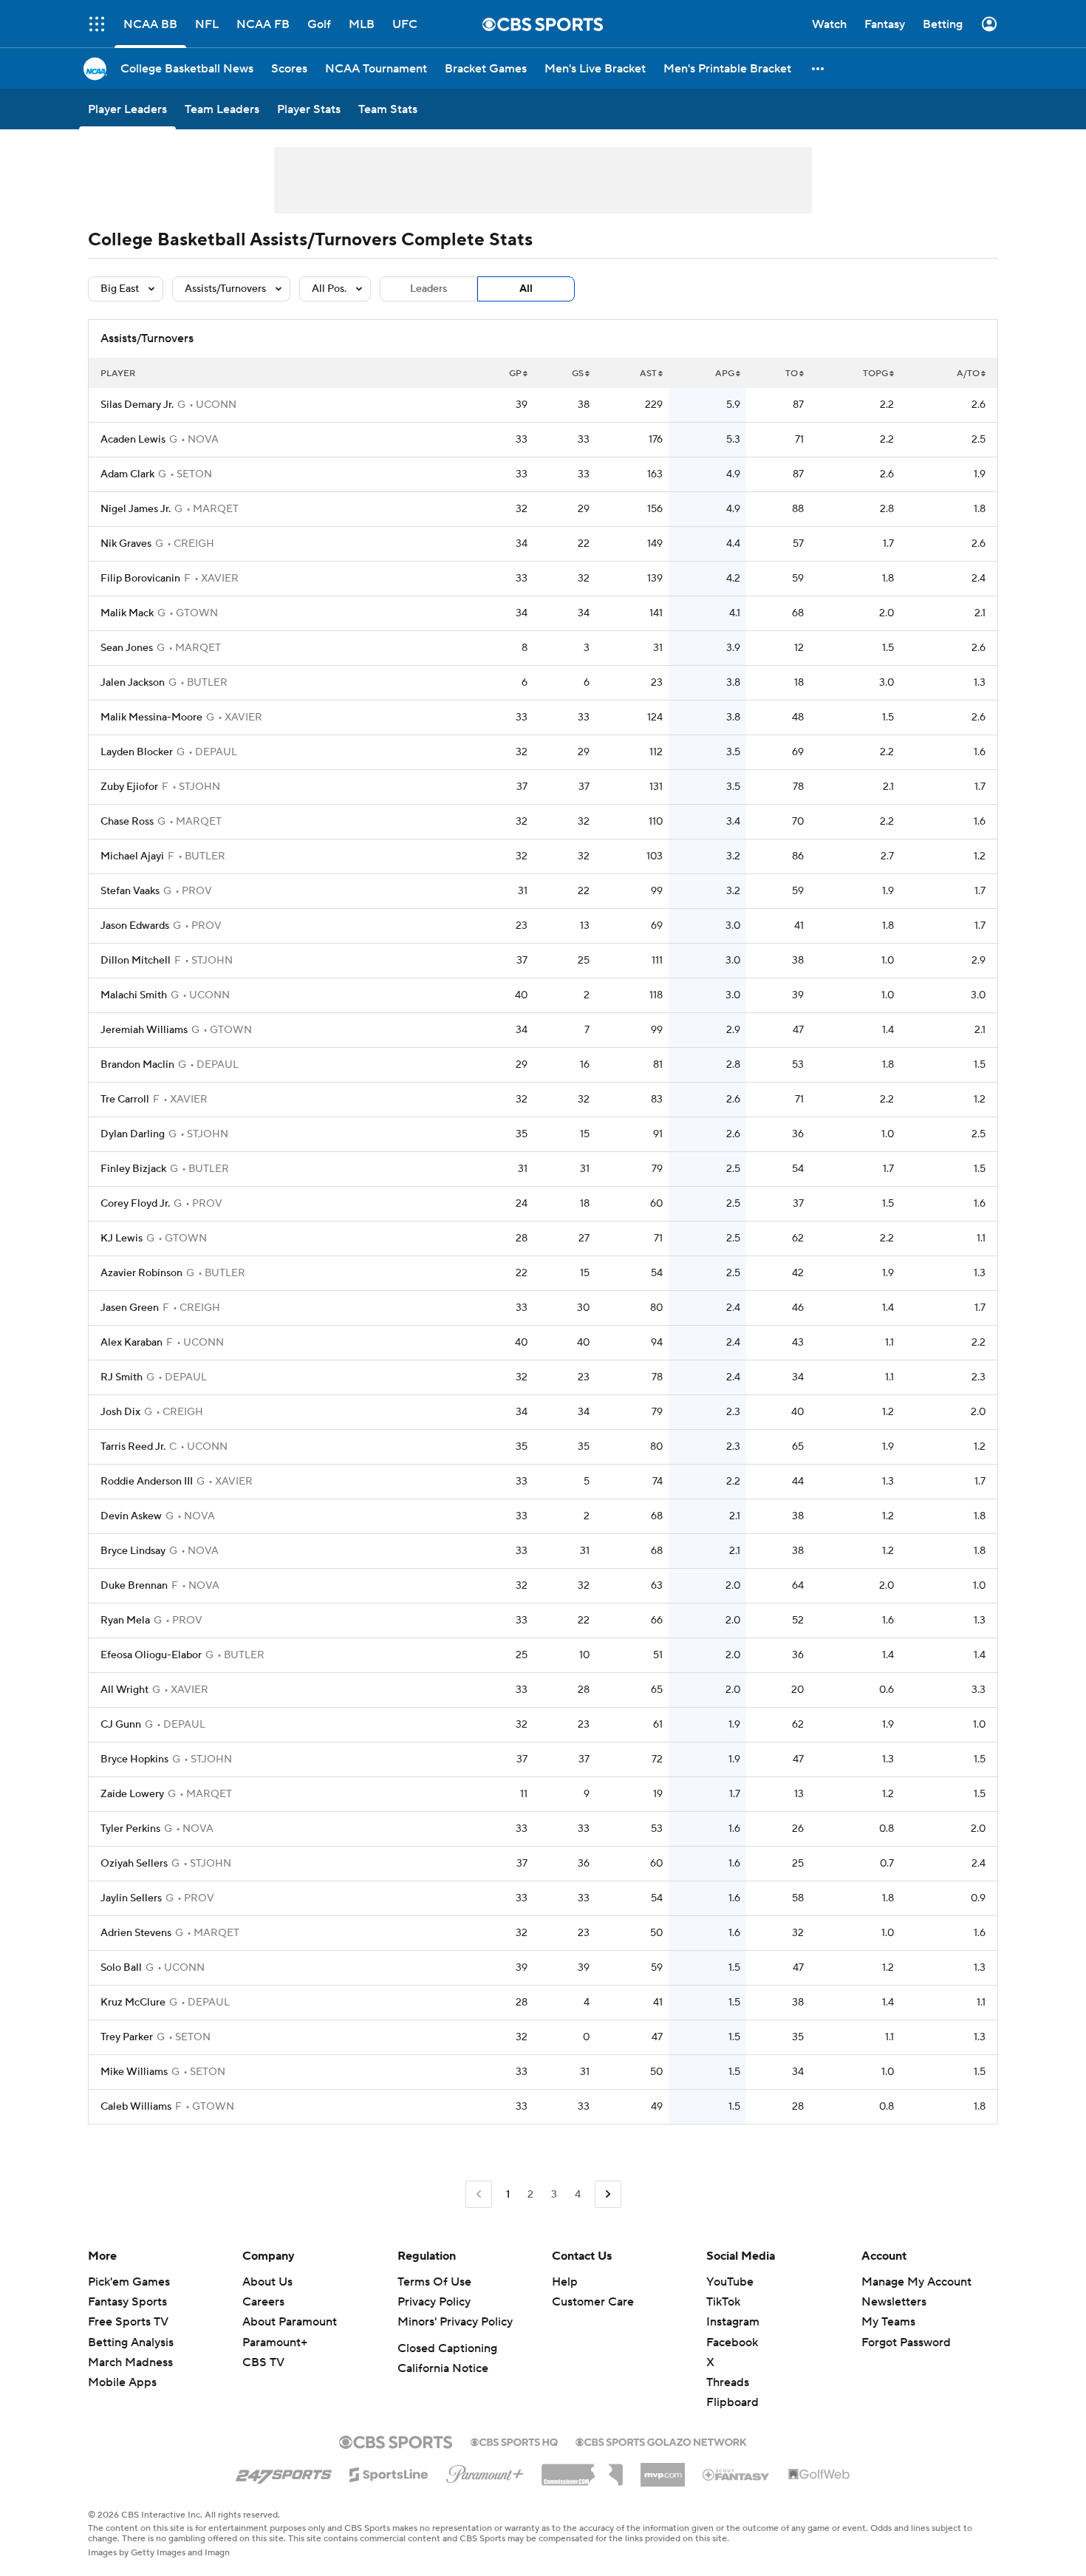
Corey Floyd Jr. (135, 1204)
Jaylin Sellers (131, 1898)
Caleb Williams (136, 2107)
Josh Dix (120, 1412)
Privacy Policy (434, 2302)
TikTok (723, 2302)
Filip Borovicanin (140, 579)
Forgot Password (906, 2342)
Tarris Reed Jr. (133, 1447)
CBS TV (263, 2362)
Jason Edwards (135, 926)
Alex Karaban (132, 1343)
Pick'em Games (129, 2282)
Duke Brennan (134, 1586)
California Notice (443, 2368)
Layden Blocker (137, 752)
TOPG (875, 374)
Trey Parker (127, 2037)
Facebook (732, 2342)
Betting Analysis (131, 2342)
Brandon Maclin (137, 1065)
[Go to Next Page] (608, 2194)
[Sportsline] (389, 2473)
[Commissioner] (582, 2470)
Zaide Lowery (132, 1794)
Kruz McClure (133, 2003)
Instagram (733, 2322)
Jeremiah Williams (144, 1030)
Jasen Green (130, 1308)
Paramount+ (275, 2342)
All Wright (124, 1690)
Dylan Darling (133, 1134)
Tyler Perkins (130, 1829)
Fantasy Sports (127, 2302)
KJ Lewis (122, 1238)
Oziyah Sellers (134, 1864)
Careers (263, 2302)
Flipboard (732, 2402)
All (526, 289)
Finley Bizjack (133, 1169)
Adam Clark (127, 474)
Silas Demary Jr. (137, 405)
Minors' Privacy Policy (455, 2322)
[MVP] (663, 2469)
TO (792, 374)
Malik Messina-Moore (151, 718)
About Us (267, 2282)
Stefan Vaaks (130, 891)
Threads (728, 2382)
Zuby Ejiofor (129, 787)
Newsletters (894, 2302)
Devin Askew (131, 1516)
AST (648, 374)
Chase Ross (127, 822)
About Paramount (290, 2322)
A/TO (968, 374)
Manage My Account (916, 2282)
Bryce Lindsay (133, 1551)
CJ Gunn (121, 1725)
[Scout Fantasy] (737, 2474)
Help (565, 2282)
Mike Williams (134, 2072)
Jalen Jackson (133, 683)
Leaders (428, 289)
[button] (97, 24)
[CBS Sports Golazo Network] (661, 2441)
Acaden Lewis (133, 440)
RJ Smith (122, 1377)
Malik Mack (127, 613)
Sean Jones (127, 648)
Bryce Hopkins (134, 1759)
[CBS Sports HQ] (514, 2441)
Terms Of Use (434, 2282)
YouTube (730, 2282)
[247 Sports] (284, 2472)
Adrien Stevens (136, 1933)
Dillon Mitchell (136, 961)
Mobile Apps (122, 2382)
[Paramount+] (485, 2471)
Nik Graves (126, 544)
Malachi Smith (134, 995)
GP (515, 374)
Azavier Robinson (141, 1273)
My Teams (888, 2322)
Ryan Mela (125, 1621)
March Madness (130, 2362)
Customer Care (593, 2302)
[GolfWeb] (819, 2475)
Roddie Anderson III (147, 1482)
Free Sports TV (128, 2322)
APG (725, 374)
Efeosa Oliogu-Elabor (151, 1655)
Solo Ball (121, 1968)
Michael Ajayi (132, 856)
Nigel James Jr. (136, 509)
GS (578, 374)
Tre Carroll (125, 1100)
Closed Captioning (447, 2348)
